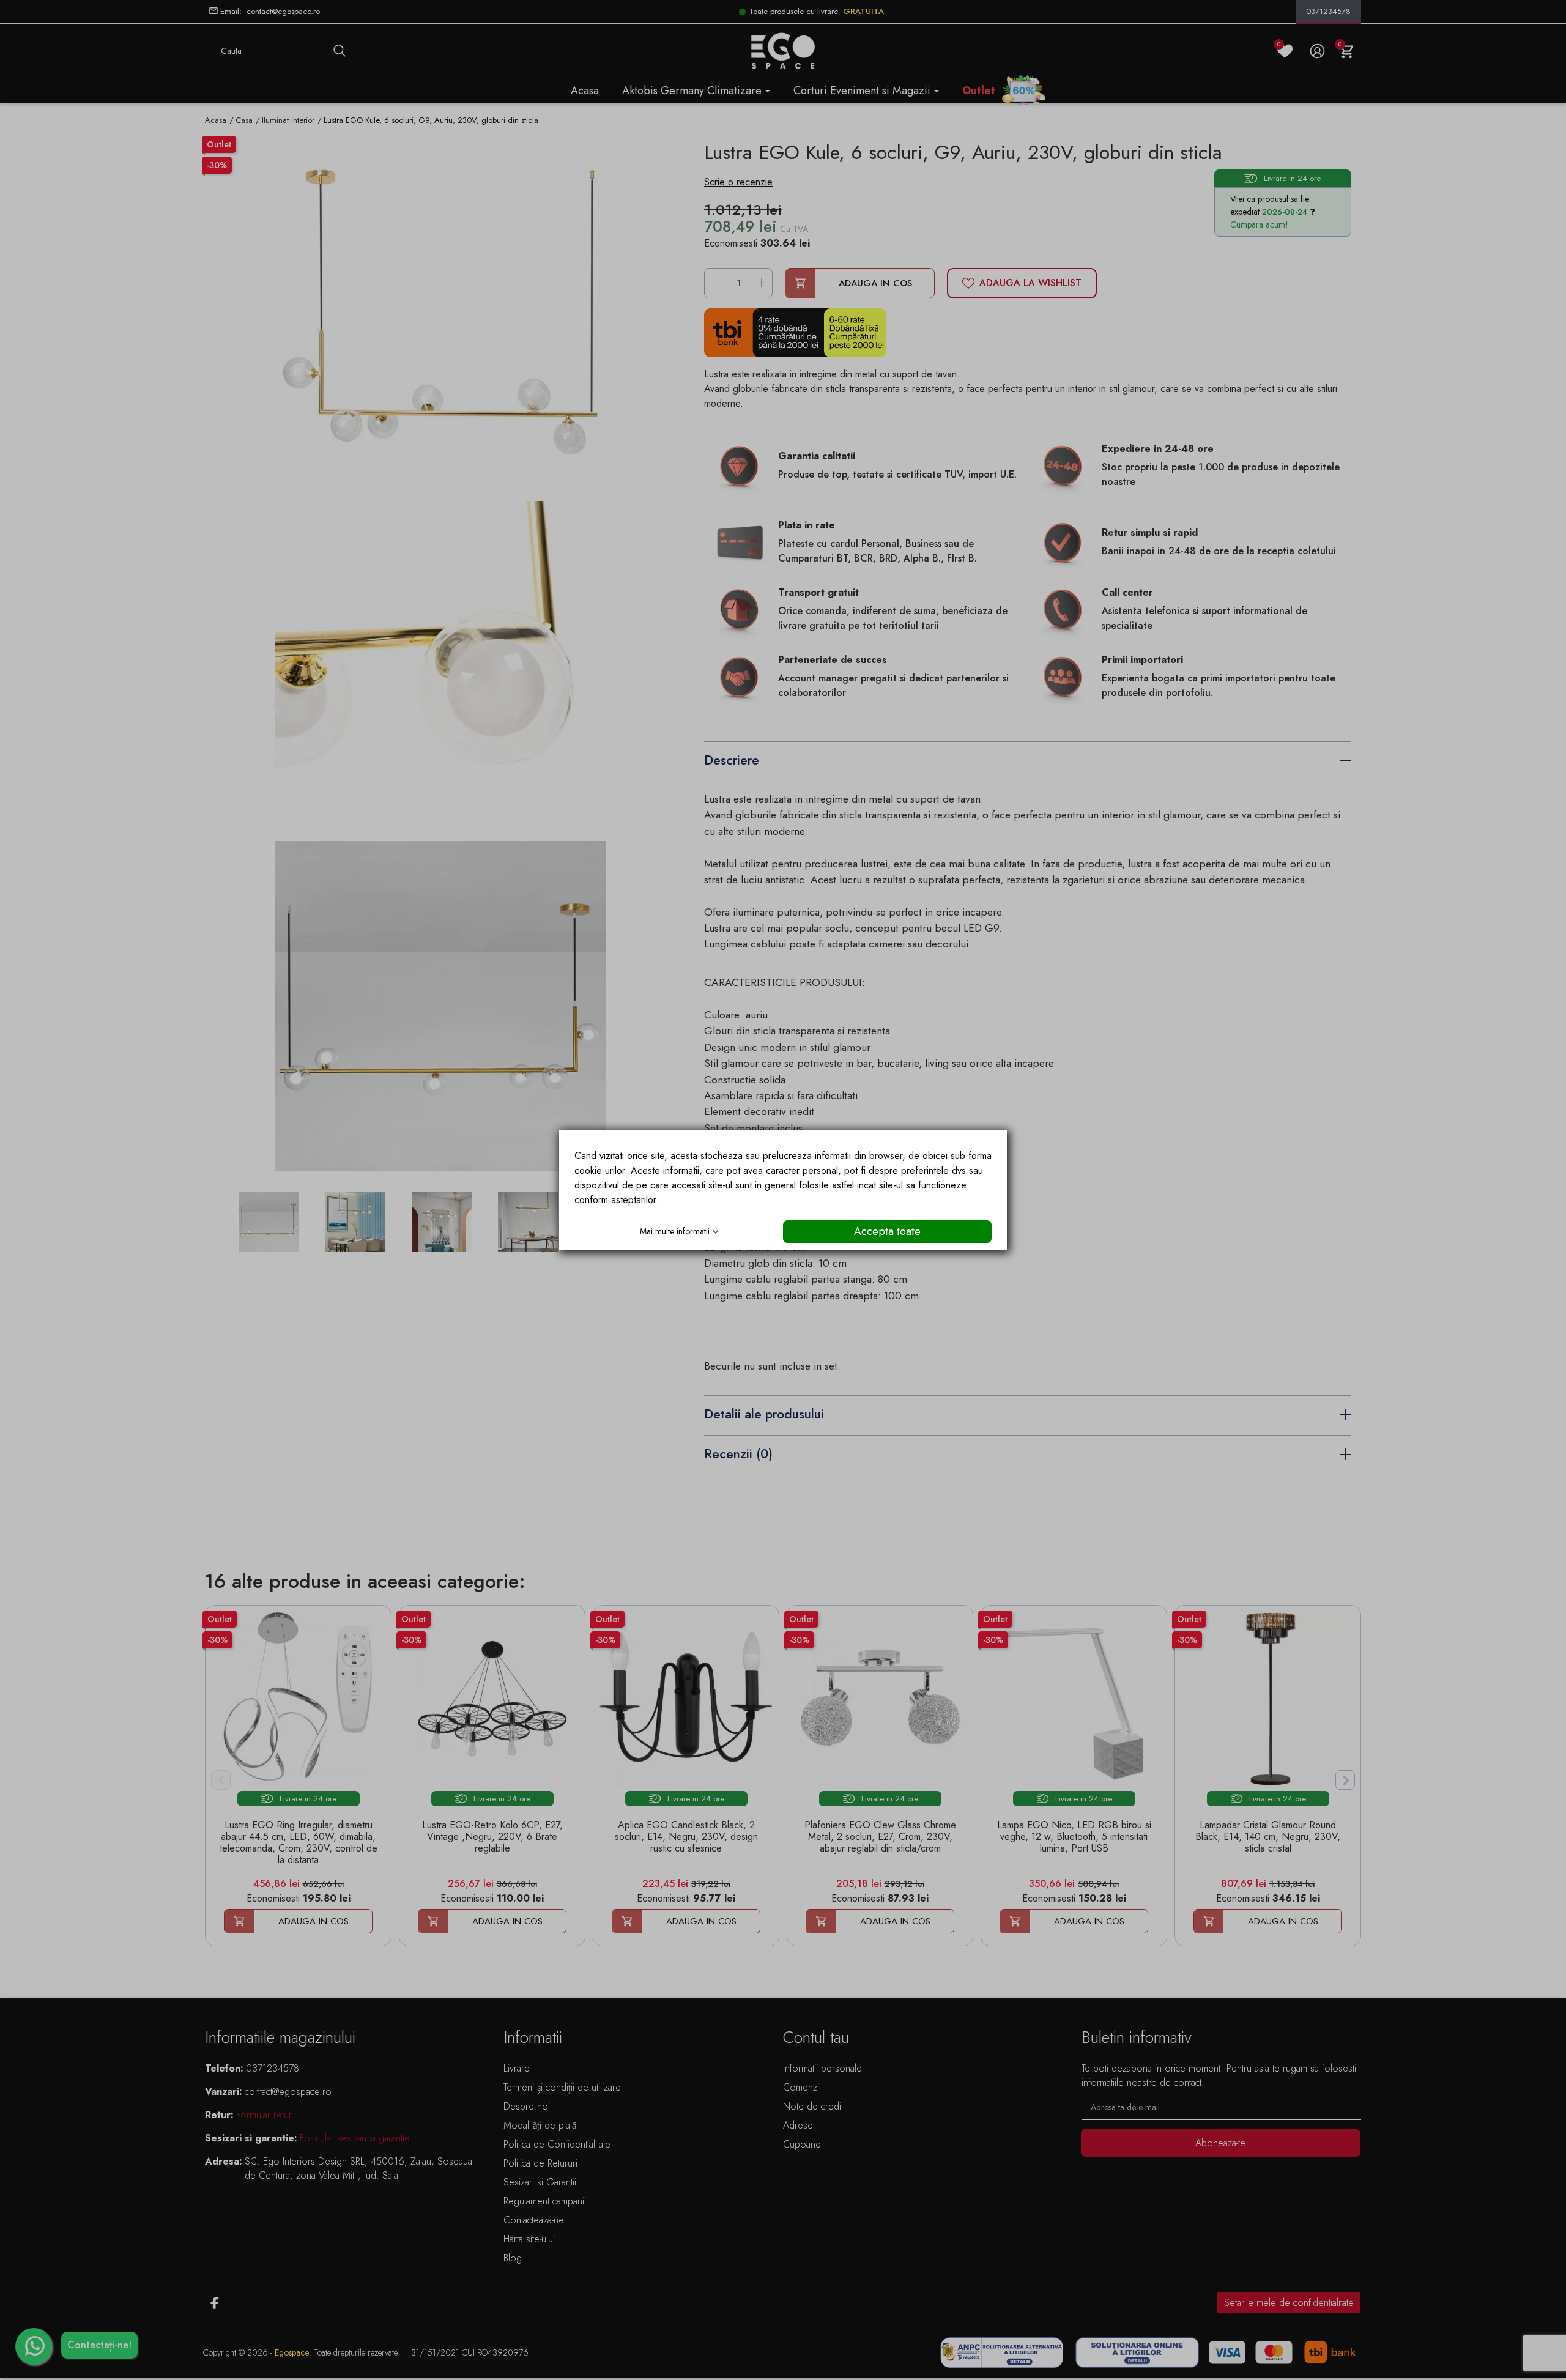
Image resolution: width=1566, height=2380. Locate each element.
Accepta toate (887, 1231)
